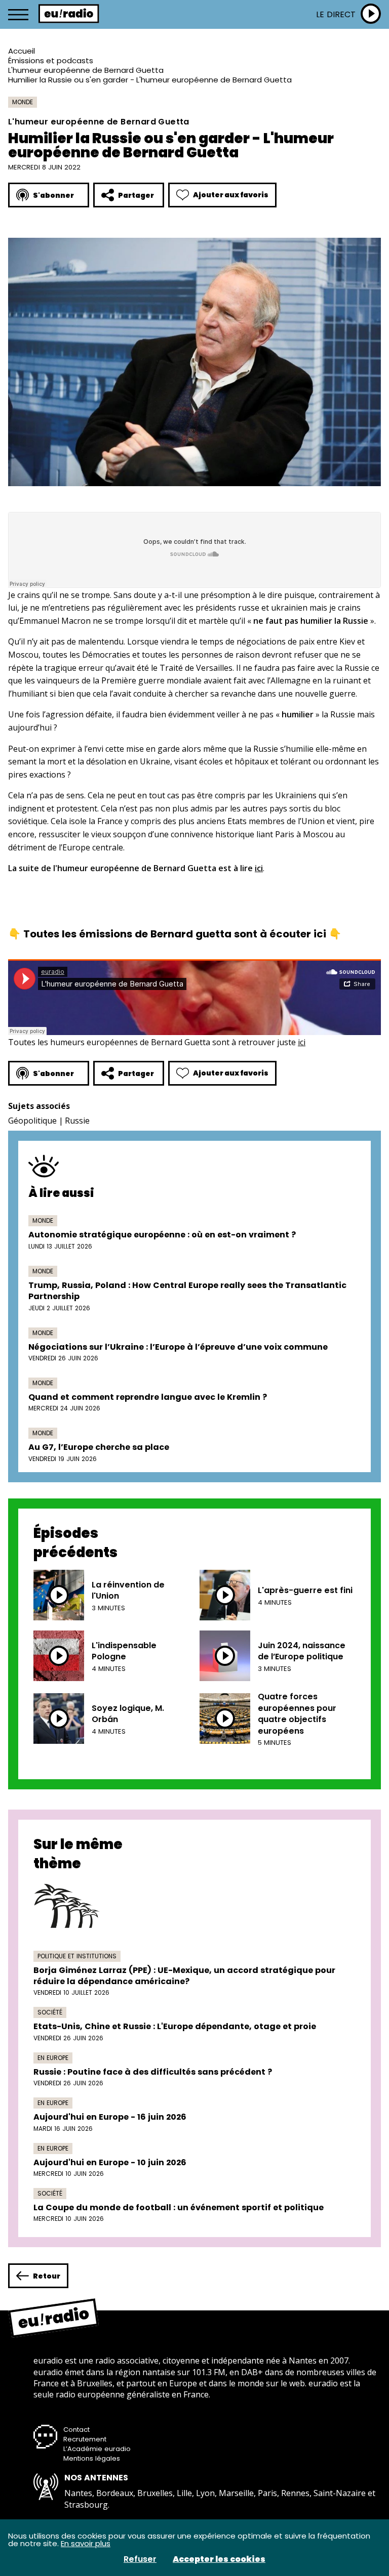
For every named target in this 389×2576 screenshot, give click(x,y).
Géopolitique (32, 1121)
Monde (23, 102)
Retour (47, 2276)
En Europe (53, 2058)
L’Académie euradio (97, 2449)
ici (259, 868)
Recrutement (85, 2439)
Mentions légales (92, 2458)
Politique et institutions (77, 1956)
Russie (77, 1121)
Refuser (140, 2559)
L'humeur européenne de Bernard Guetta (86, 70)
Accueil (22, 51)
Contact (76, 2430)
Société (50, 2012)
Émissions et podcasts (51, 60)
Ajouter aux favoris (231, 195)
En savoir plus (86, 2543)
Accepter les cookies (219, 2559)
